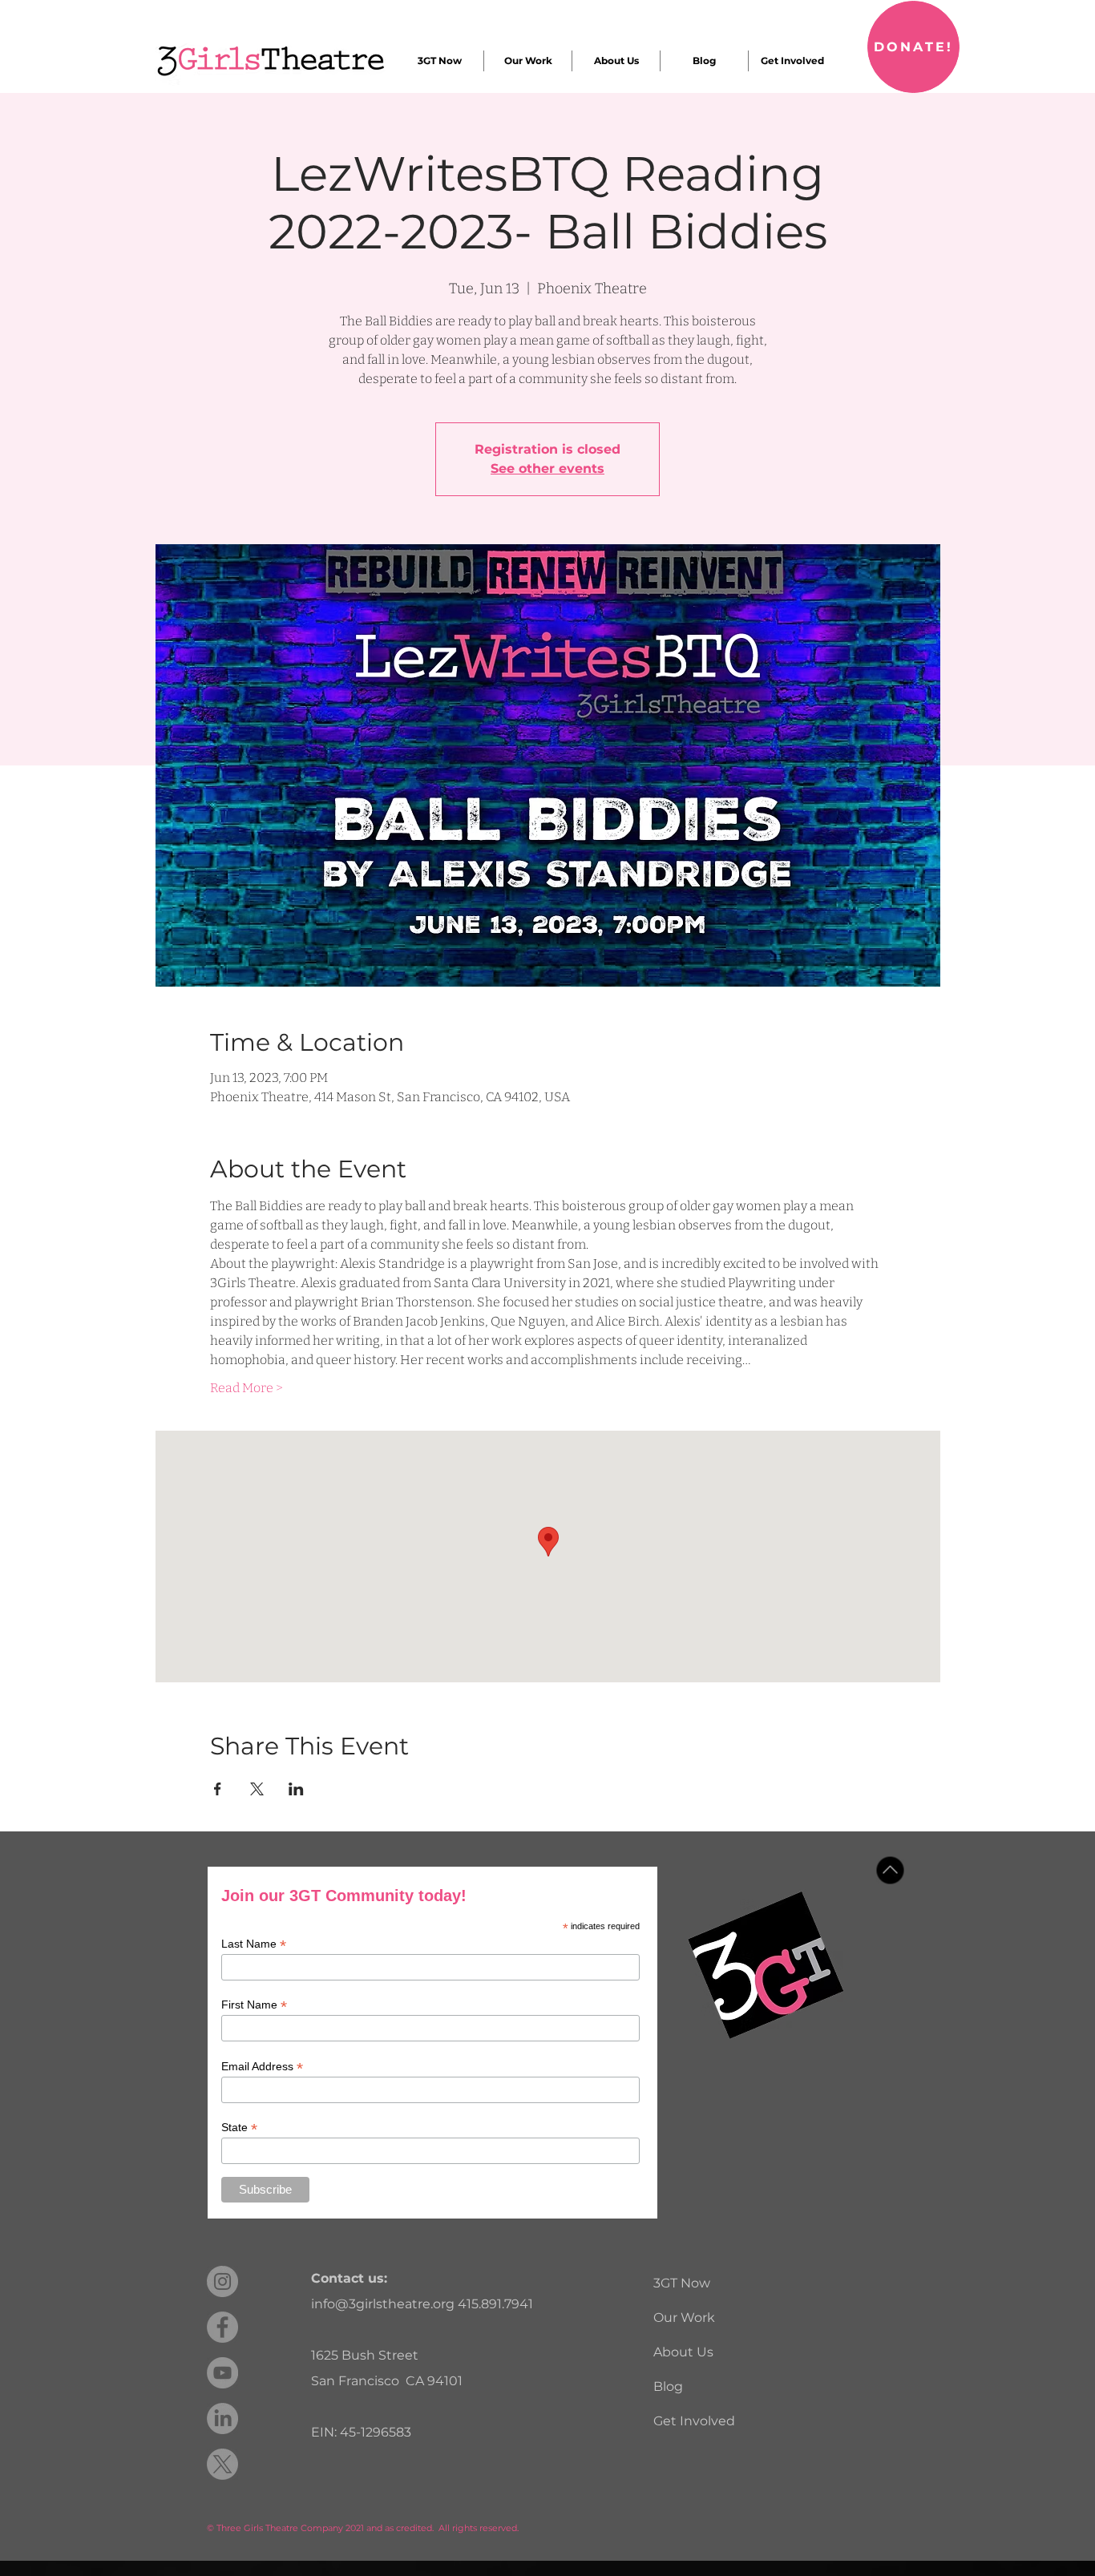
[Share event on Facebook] (218, 1789)
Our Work (684, 2318)
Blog (668, 2386)
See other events (547, 468)
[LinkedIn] (222, 2419)
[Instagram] (222, 2281)
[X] (222, 2464)
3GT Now (682, 2283)
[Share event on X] (257, 1789)
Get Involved (694, 2421)
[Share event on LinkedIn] (296, 1789)
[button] (439, 61)
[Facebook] (222, 2327)
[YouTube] (222, 2373)
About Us (683, 2352)
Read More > (246, 1388)
